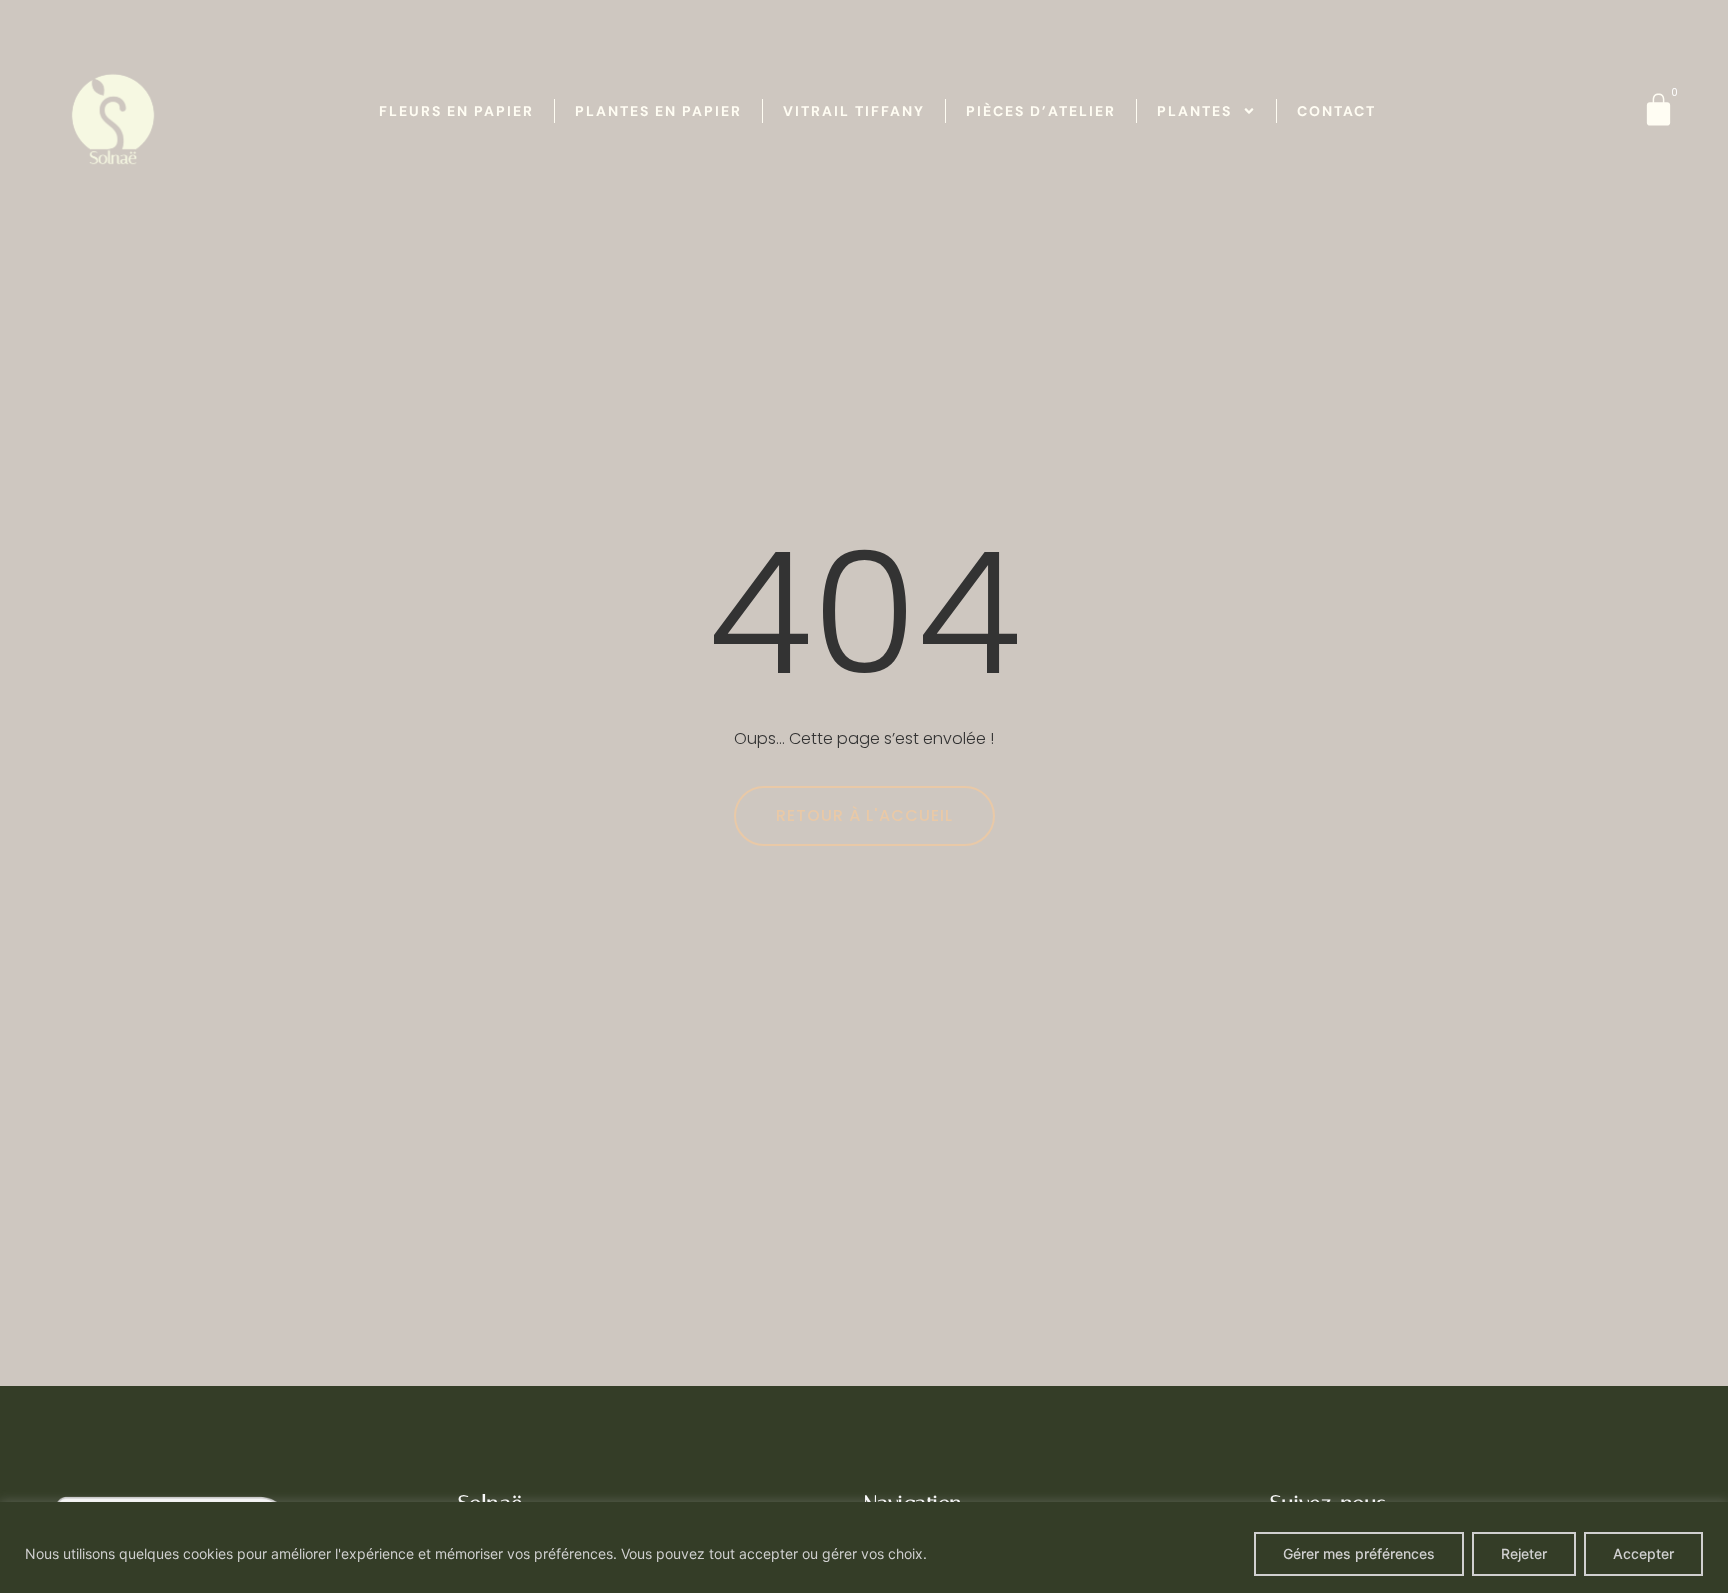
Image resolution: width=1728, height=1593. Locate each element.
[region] (864, 1547)
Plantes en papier (658, 111)
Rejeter (1524, 1553)
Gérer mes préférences (1359, 1553)
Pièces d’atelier (1041, 111)
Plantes (1194, 111)
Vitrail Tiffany (854, 111)
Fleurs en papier (456, 111)
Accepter (1643, 1553)
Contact (1336, 111)
